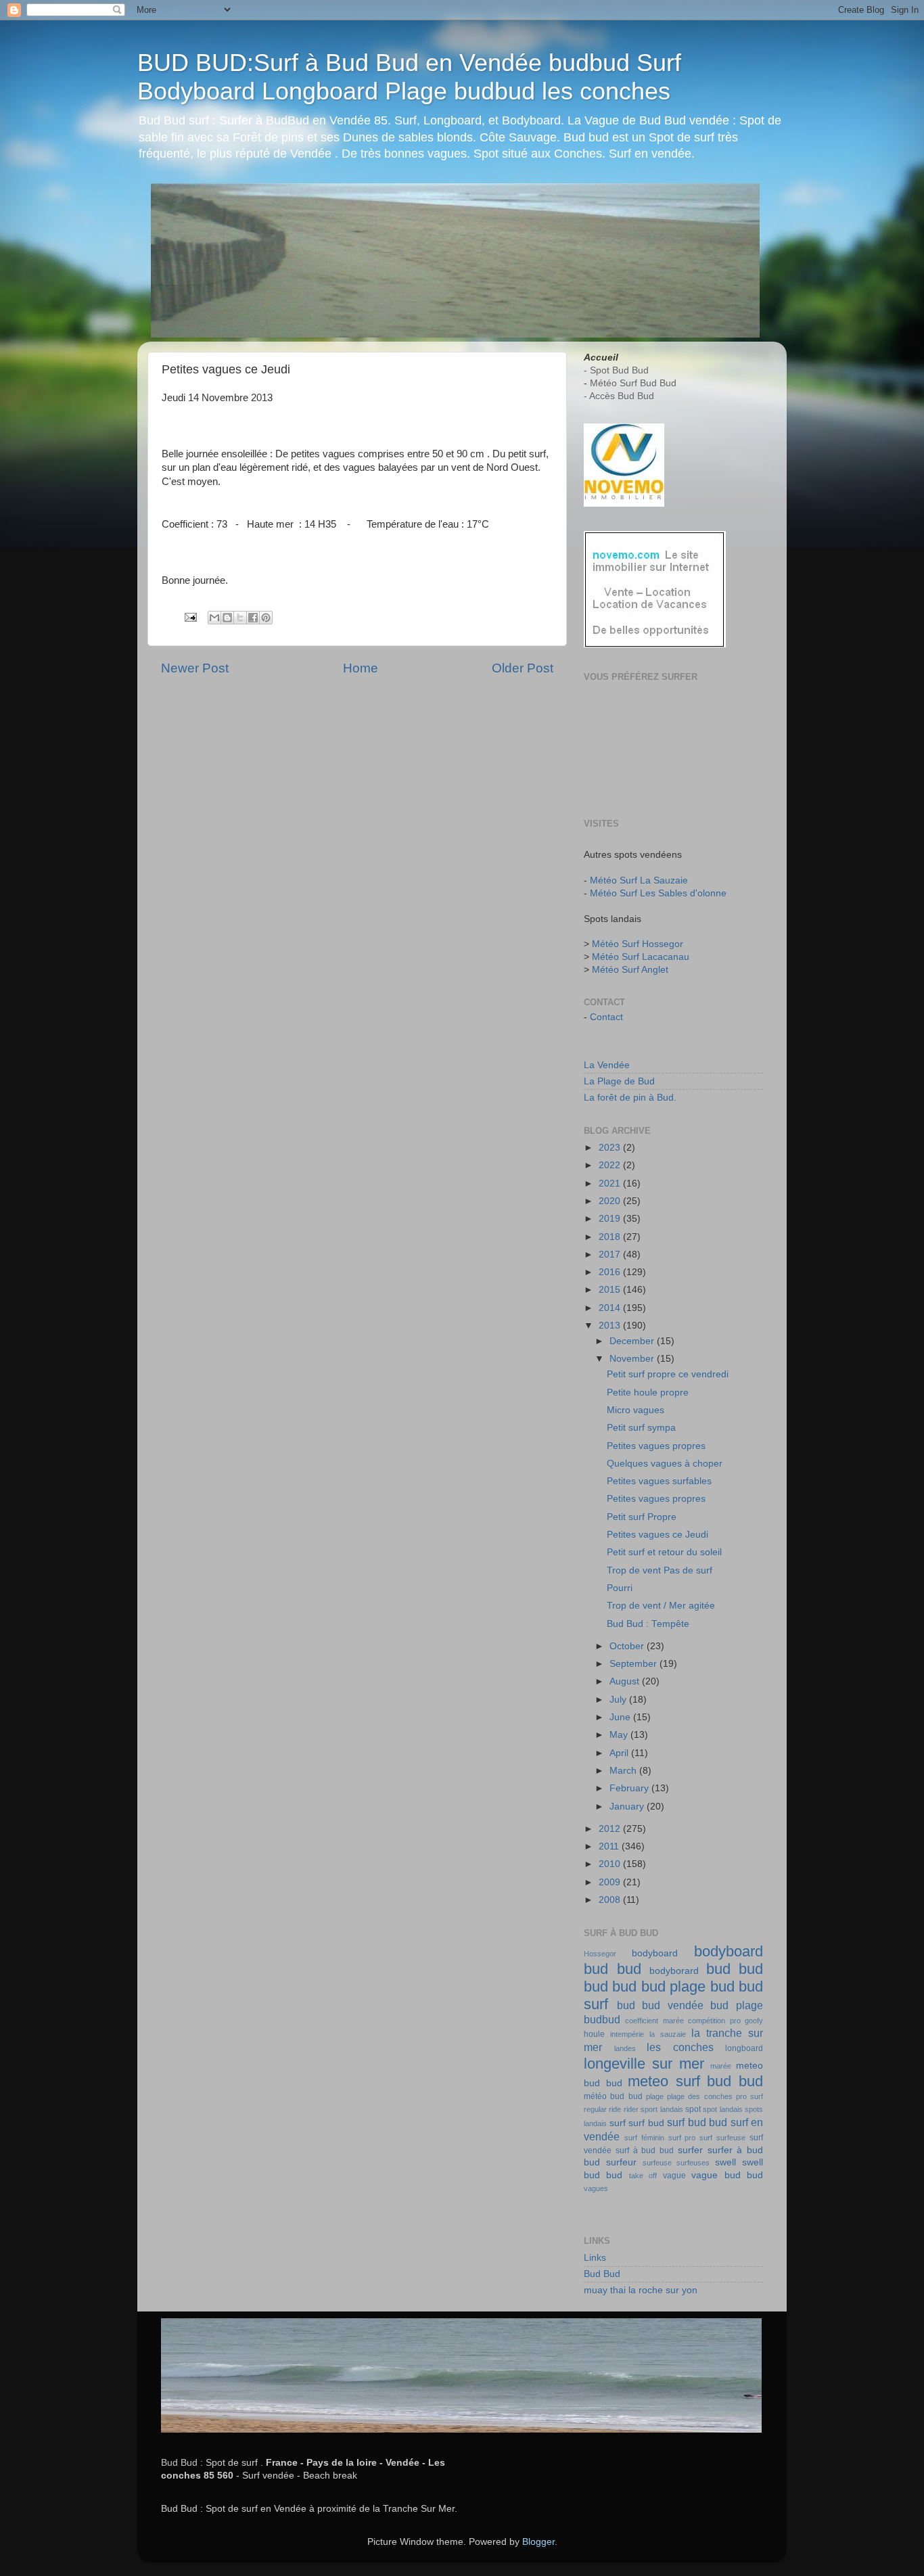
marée (721, 2066)
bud (718, 1969)
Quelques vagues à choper (665, 1464)
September (634, 1664)
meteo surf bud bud (695, 2081)
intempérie (627, 2034)
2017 (611, 1255)
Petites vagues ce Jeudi (657, 1535)
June (621, 1717)
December (633, 1341)
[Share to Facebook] (253, 618)
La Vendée (607, 1065)
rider (631, 2109)
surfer (690, 2150)
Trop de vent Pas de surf (660, 1570)
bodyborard (674, 1971)
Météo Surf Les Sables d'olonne (658, 893)
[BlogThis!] (227, 618)
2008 (611, 1900)
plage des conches (700, 2096)
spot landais (722, 2109)
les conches (680, 2047)
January (628, 1807)
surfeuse (657, 2163)
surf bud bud (697, 2122)
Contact (606, 1017)
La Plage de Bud (619, 1081)
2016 (611, 1272)
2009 (611, 1882)
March (624, 1771)
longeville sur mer (644, 2064)
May (620, 1735)
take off (643, 2176)
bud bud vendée (660, 2005)
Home (361, 668)
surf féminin (644, 2138)
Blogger (538, 2542)
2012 (611, 1829)
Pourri (620, 1588)
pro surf (749, 2096)
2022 (611, 1165)
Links (595, 2258)
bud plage (737, 2005)
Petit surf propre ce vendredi (668, 1374)
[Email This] (214, 618)
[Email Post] (190, 617)
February (630, 1788)
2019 (611, 1219)
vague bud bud (727, 2175)
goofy (754, 2021)
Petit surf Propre (642, 1517)
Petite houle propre (648, 1393)
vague (674, 2176)
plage (655, 2096)
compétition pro (714, 2021)
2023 (611, 1148)
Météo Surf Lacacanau (641, 957)
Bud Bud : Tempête (648, 1624)
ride (615, 2109)
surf (618, 2123)
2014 (611, 1308)
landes (625, 2048)
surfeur (621, 2162)
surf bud (646, 2123)
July (619, 1700)
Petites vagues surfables (659, 1481)
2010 (611, 1864)
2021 (611, 1183)
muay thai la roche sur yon (641, 2290)
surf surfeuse (722, 2138)
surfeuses (693, 2163)
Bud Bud (602, 2274)
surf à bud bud (645, 2150)
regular (595, 2109)
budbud (602, 2019)
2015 (611, 1290)
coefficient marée (654, 2021)
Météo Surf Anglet (630, 970)
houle (594, 2034)
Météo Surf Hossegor (638, 944)
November (633, 1359)
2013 (611, 1326)
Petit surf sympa (641, 1428)
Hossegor (600, 1954)
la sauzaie (668, 2034)
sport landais (662, 2109)
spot (693, 2109)
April (620, 1753)
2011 (610, 1846)
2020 (611, 1201)
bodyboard (655, 1953)
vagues (596, 2188)
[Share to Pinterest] (266, 618)
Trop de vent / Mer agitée (661, 1606)
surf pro (682, 2138)
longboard (744, 2048)
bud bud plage (659, 1986)
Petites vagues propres (656, 1446)
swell (725, 2162)
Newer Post (195, 668)
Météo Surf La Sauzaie (639, 880)
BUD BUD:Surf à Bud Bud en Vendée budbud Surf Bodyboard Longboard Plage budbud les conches (409, 77)
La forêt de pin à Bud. (630, 1098)
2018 (611, 1237)
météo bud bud (613, 2096)
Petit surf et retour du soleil (664, 1552)
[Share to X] (240, 618)
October (628, 1646)
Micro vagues (636, 1410)
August (626, 1681)
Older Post (523, 668)
